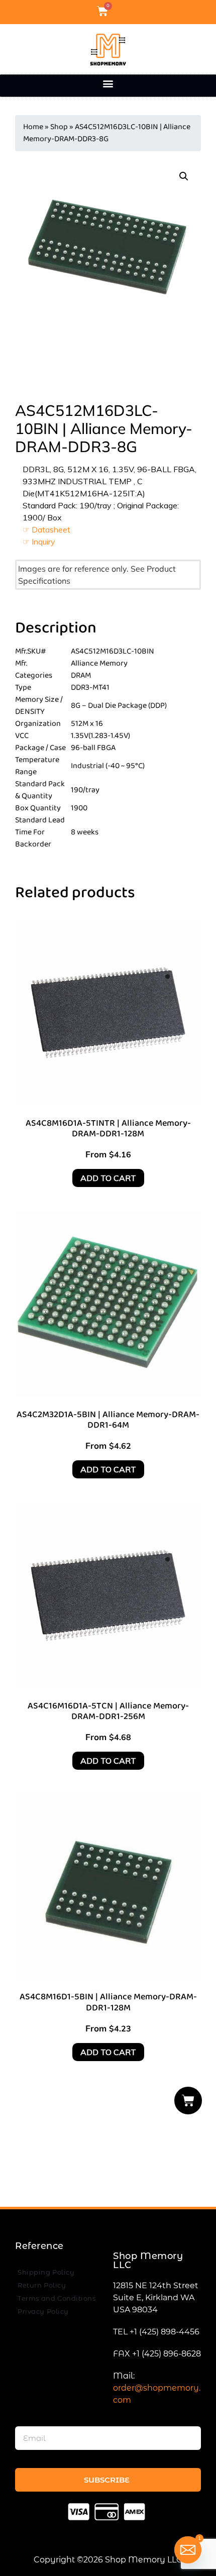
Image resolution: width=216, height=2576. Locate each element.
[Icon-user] (120, 11)
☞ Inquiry (39, 542)
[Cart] (188, 2101)
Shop (59, 127)
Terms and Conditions (57, 2298)
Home (33, 127)
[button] (108, 83)
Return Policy (42, 2285)
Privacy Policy (43, 2311)
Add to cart (108, 1178)
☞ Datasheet (46, 529)
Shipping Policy (46, 2272)
